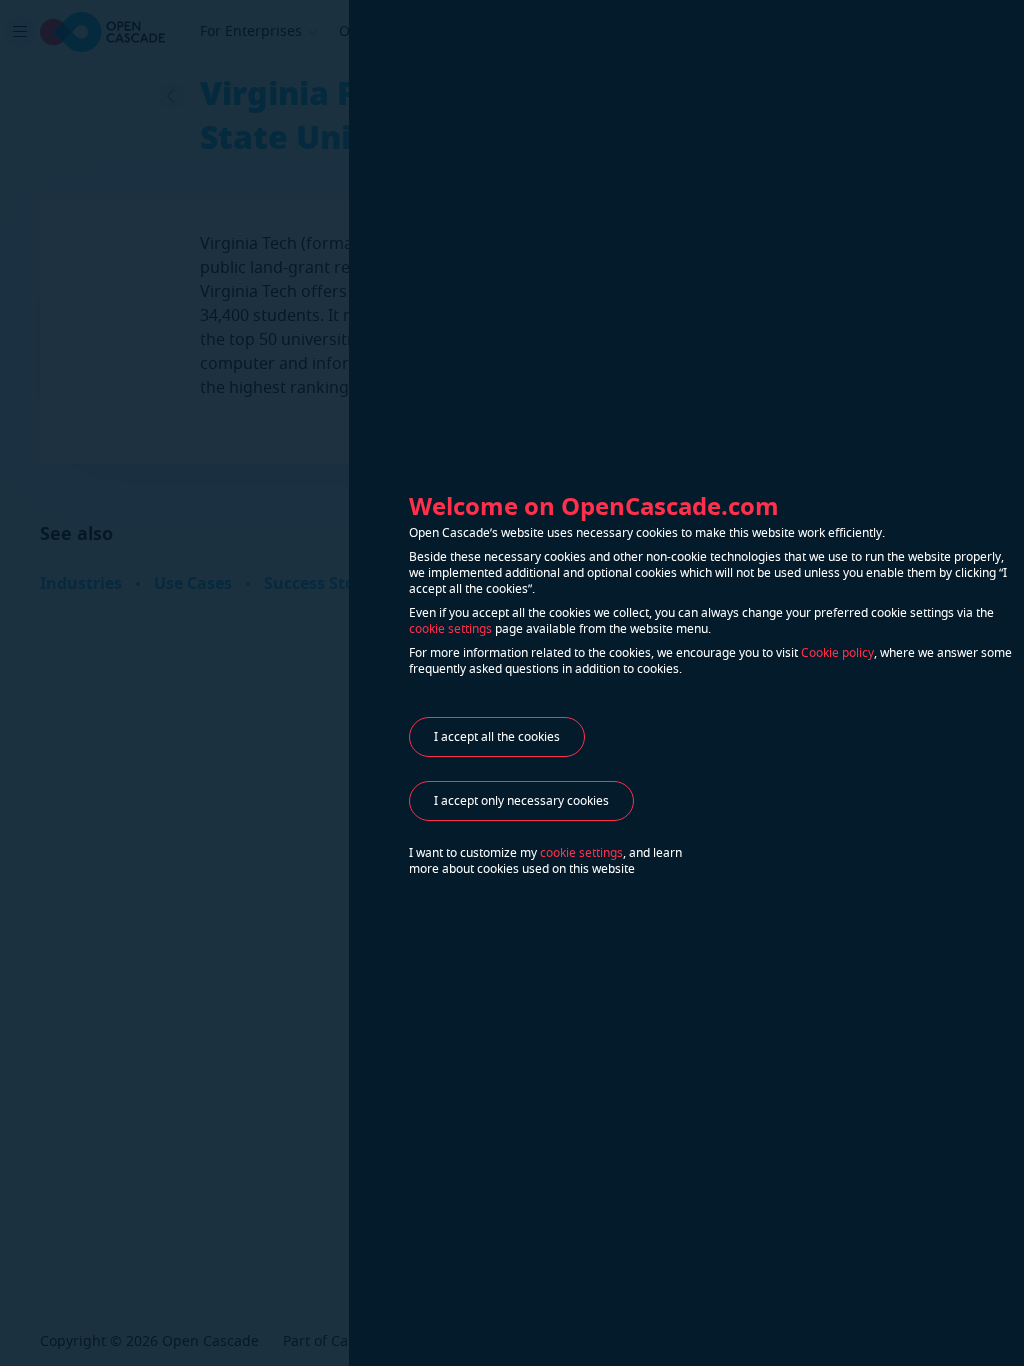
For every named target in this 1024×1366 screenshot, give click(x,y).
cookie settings (450, 629)
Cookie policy (837, 653)
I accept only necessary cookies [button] (521, 801)
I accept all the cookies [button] (497, 737)
